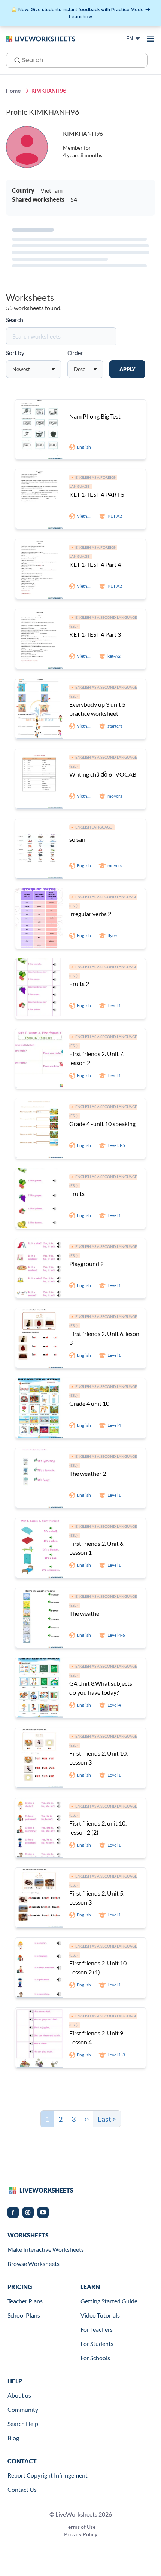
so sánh (79, 839)
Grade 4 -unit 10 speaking (102, 1124)
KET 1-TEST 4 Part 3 (95, 634)
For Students (97, 2344)
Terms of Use (80, 2527)
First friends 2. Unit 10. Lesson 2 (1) (98, 1968)
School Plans (24, 2315)
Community (23, 2409)
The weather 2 (88, 1473)
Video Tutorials (100, 2315)
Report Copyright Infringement (48, 2475)
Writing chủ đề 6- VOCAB (103, 774)
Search (15, 320)
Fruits (77, 1194)
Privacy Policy (81, 2534)
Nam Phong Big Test (95, 416)
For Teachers (97, 2329)
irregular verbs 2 (90, 914)
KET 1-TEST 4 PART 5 (97, 494)
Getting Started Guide (109, 2301)
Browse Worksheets (34, 2263)
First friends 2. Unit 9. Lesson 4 (97, 2037)
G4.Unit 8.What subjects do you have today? (101, 1688)
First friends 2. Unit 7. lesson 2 (97, 1058)
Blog (13, 2438)
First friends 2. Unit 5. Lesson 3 (97, 1898)
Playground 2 (86, 1263)
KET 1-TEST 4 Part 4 (95, 564)
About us (19, 2395)
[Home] (41, 38)
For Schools (95, 2358)
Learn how (80, 17)
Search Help (23, 2424)
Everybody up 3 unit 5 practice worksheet (97, 709)
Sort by (15, 353)
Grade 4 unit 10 (89, 1403)
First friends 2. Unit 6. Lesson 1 (97, 1548)
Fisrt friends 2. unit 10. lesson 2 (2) (98, 1828)
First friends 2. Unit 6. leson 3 (104, 1338)
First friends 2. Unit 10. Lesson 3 (98, 1758)
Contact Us (22, 2489)
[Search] (15, 59)
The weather (85, 1613)
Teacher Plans (25, 2301)
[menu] (151, 39)
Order (75, 353)
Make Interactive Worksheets (46, 2249)
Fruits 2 (79, 984)
